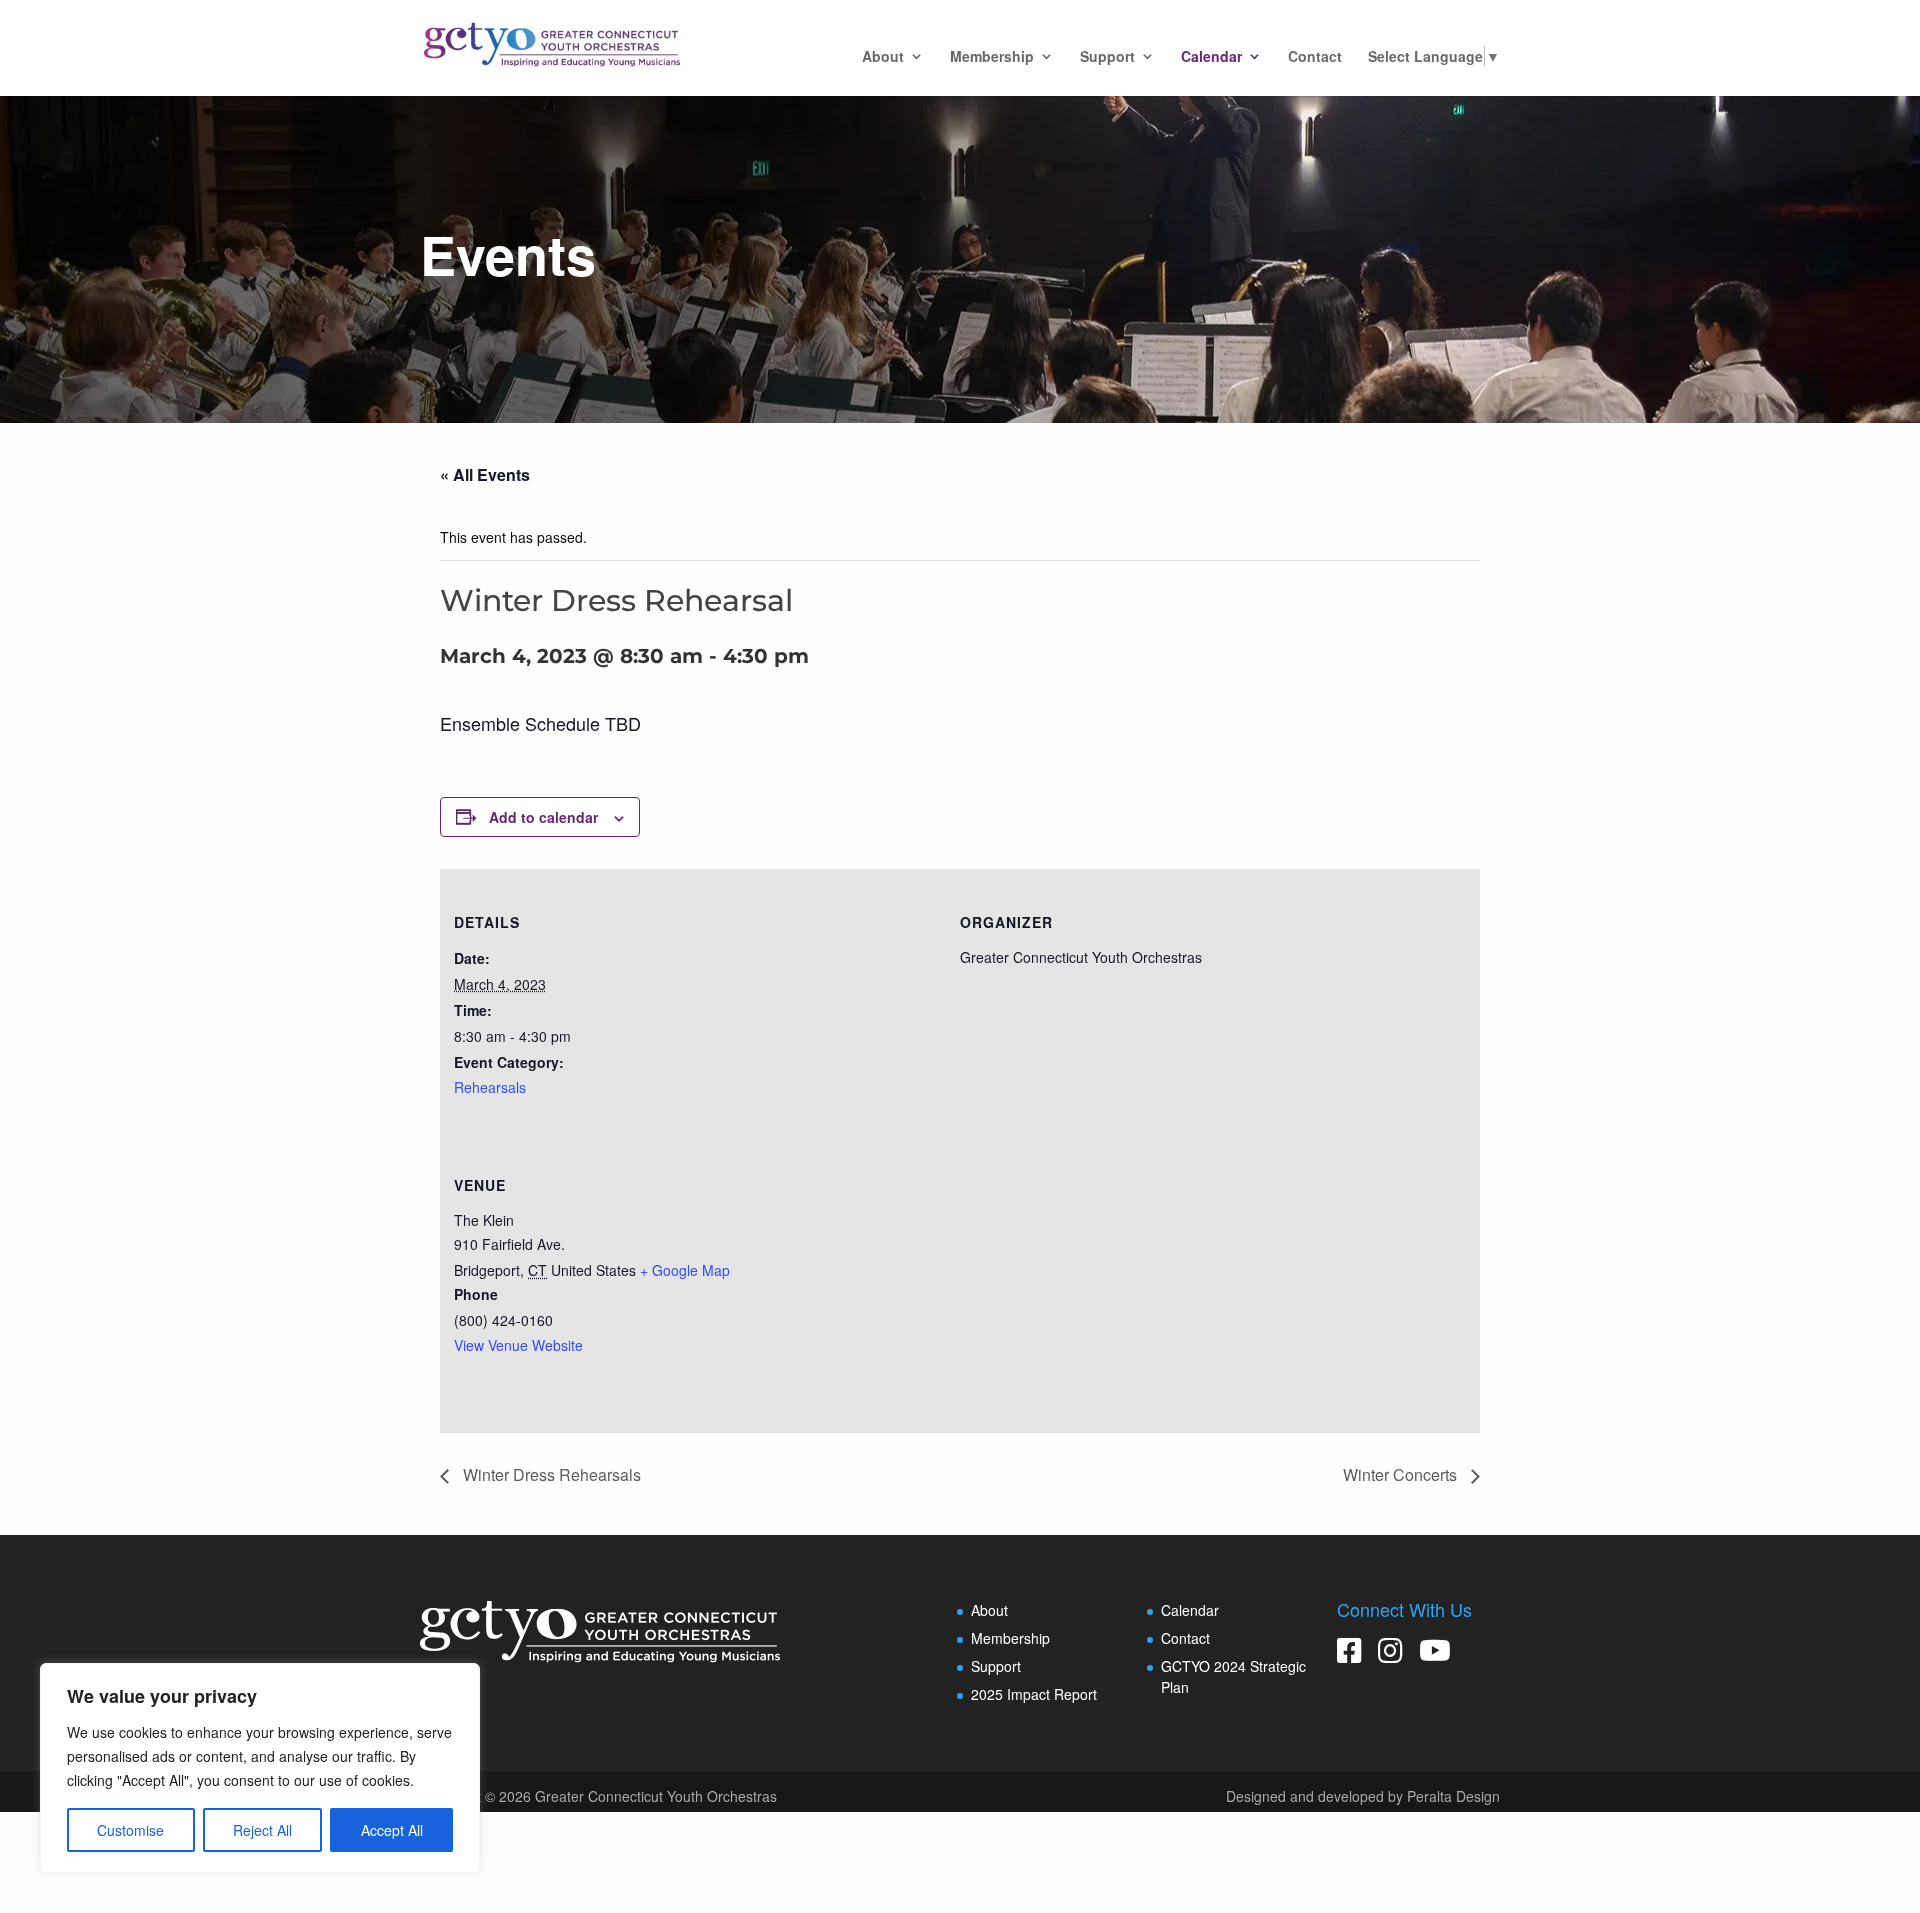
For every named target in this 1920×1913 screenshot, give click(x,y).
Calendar (1211, 57)
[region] (260, 1768)
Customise (130, 1830)
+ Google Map (685, 1270)
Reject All (262, 1830)
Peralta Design (1453, 1796)
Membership (992, 57)
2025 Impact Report (1034, 1694)
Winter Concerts (1402, 1474)
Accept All (392, 1830)
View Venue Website (518, 1345)
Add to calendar (543, 817)
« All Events (485, 474)
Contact (1315, 57)
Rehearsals (490, 1087)
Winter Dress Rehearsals (550, 1474)
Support (1107, 57)
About (883, 57)
